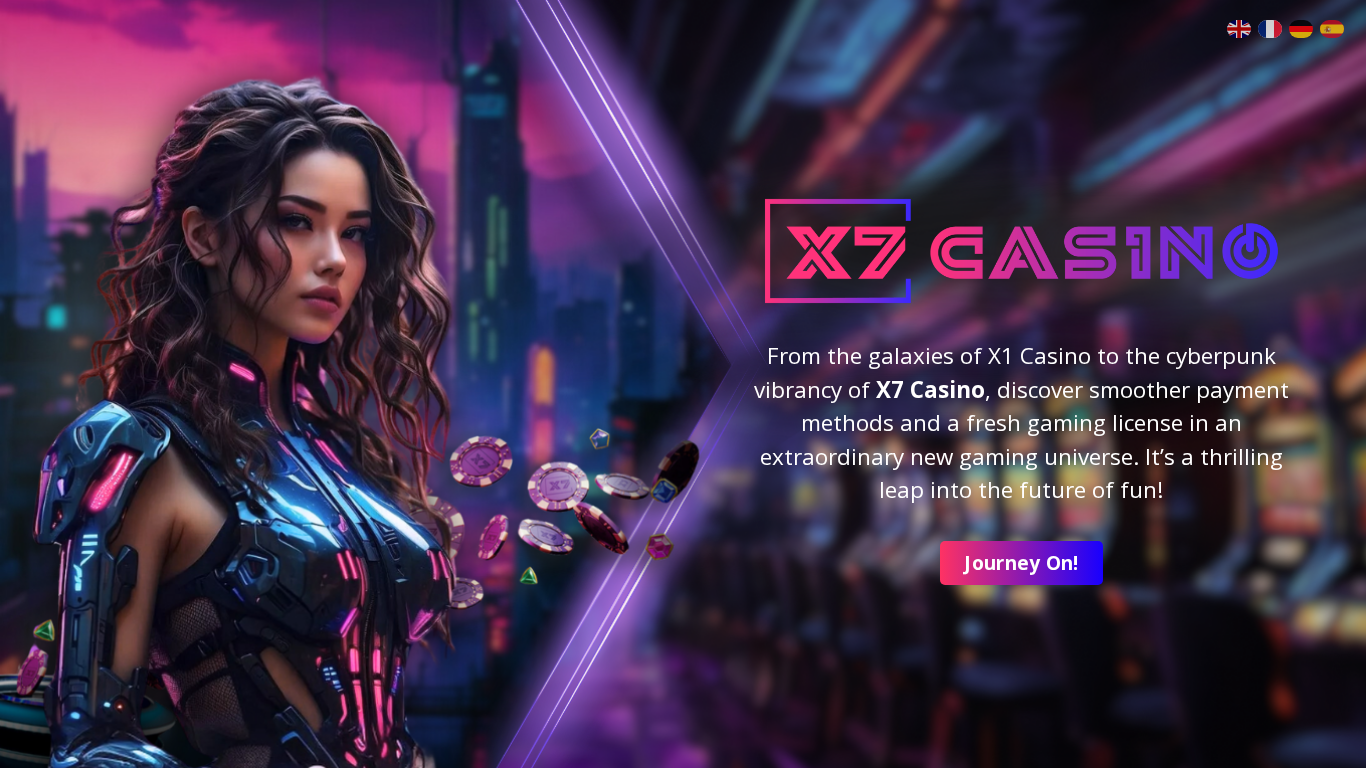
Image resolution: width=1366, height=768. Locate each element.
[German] (1304, 27)
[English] (1242, 27)
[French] (1273, 27)
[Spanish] (1335, 27)
